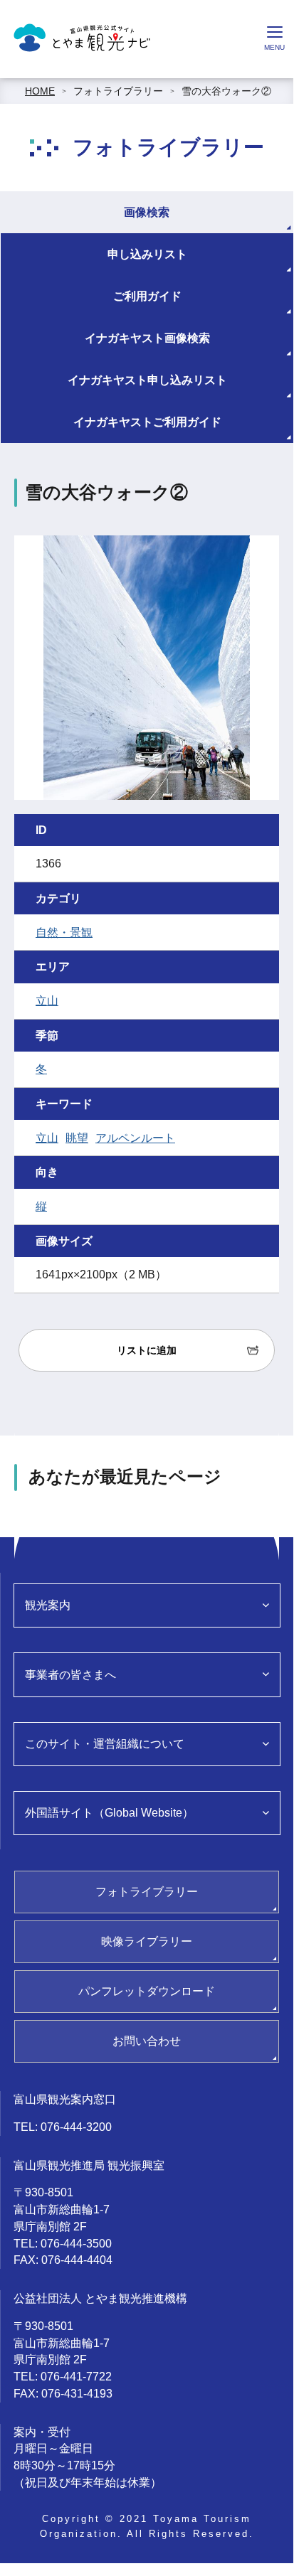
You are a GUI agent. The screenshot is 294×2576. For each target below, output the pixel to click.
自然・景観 (64, 932)
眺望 (77, 1138)
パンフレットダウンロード (147, 1991)
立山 (47, 1001)
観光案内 (48, 1605)
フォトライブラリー (118, 91)
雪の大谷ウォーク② (226, 91)
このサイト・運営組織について (105, 1744)
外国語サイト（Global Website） (109, 1813)
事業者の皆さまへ (70, 1675)
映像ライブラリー (147, 1941)
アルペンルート (135, 1138)
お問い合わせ (147, 2041)
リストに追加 (147, 1350)
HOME (40, 91)
